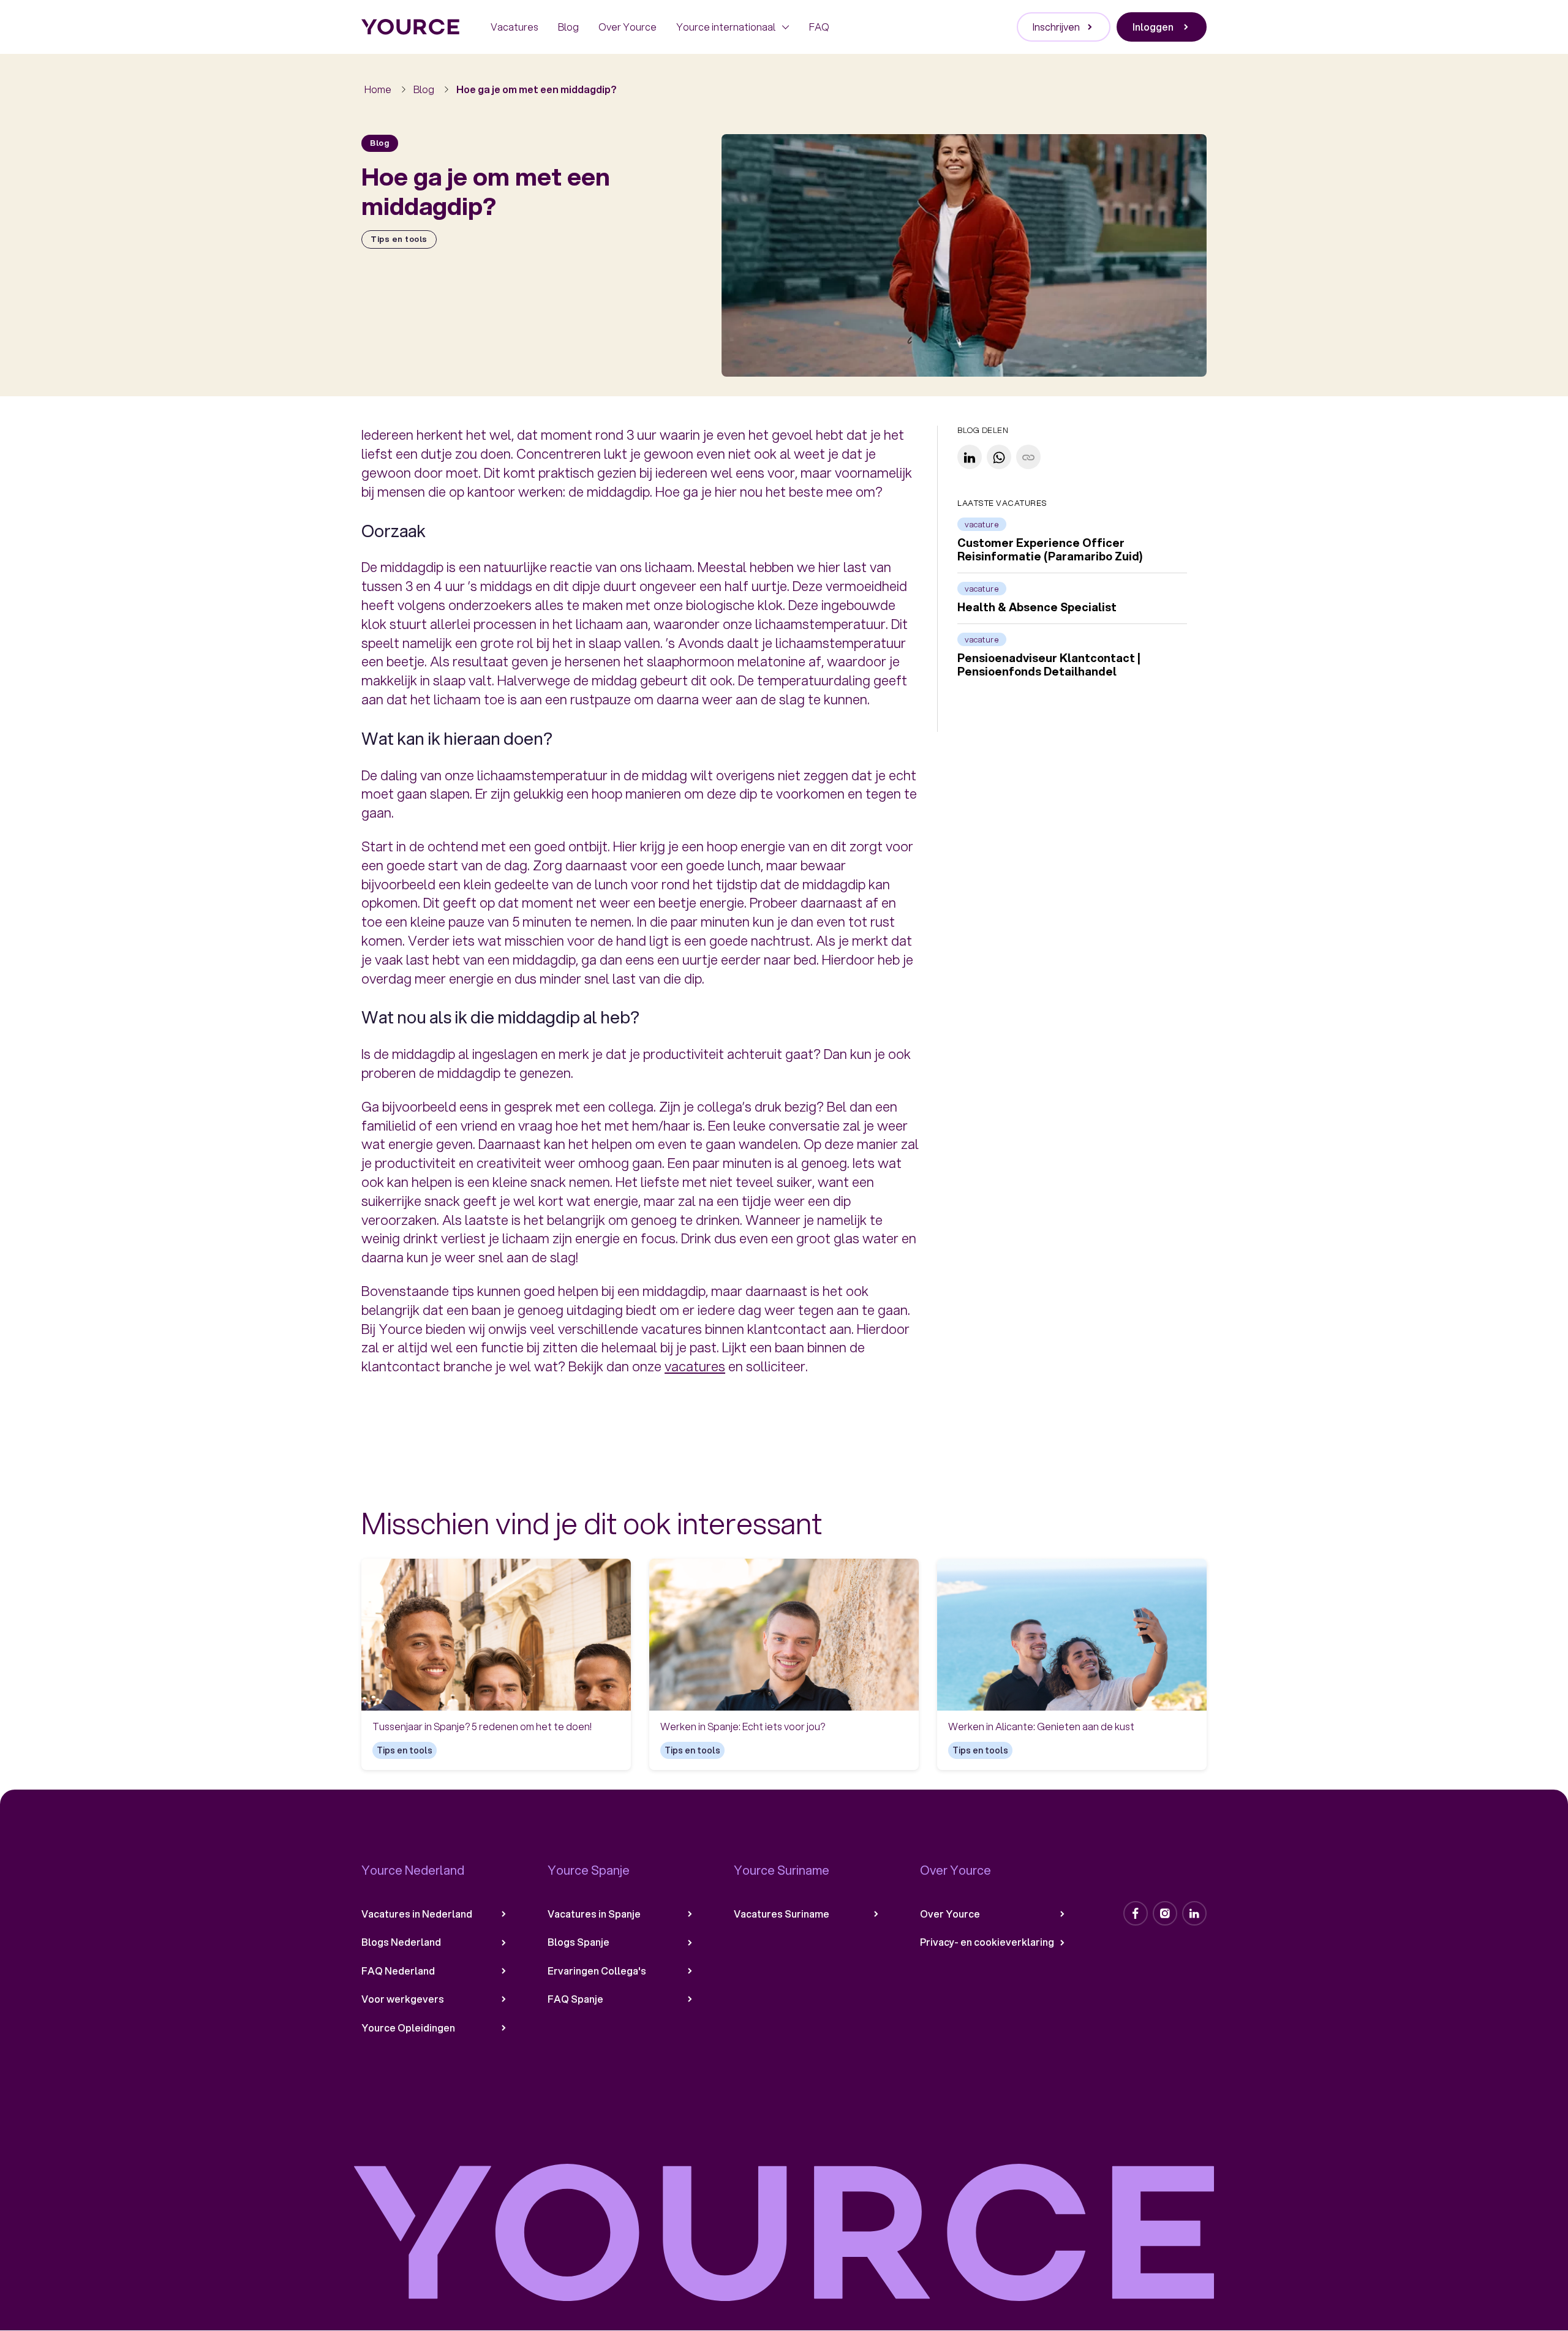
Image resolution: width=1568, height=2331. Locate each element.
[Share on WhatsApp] (999, 458)
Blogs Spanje (579, 1942)
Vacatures (514, 27)
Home (378, 89)
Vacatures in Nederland (417, 1914)
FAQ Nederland (398, 1971)
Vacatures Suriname (782, 1914)
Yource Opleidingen (408, 2028)
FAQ (819, 27)
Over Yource (628, 27)
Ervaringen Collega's (597, 1971)
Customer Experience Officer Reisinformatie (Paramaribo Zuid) (1050, 550)
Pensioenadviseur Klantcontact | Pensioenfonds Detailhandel (1049, 665)
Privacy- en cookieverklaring (987, 1942)
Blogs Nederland (401, 1942)
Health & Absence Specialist (1037, 608)
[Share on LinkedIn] (970, 458)
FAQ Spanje (575, 1999)
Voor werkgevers (403, 1999)
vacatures (695, 1366)
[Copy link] (1028, 458)
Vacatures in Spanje (594, 1914)
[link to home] (411, 27)
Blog (568, 27)
